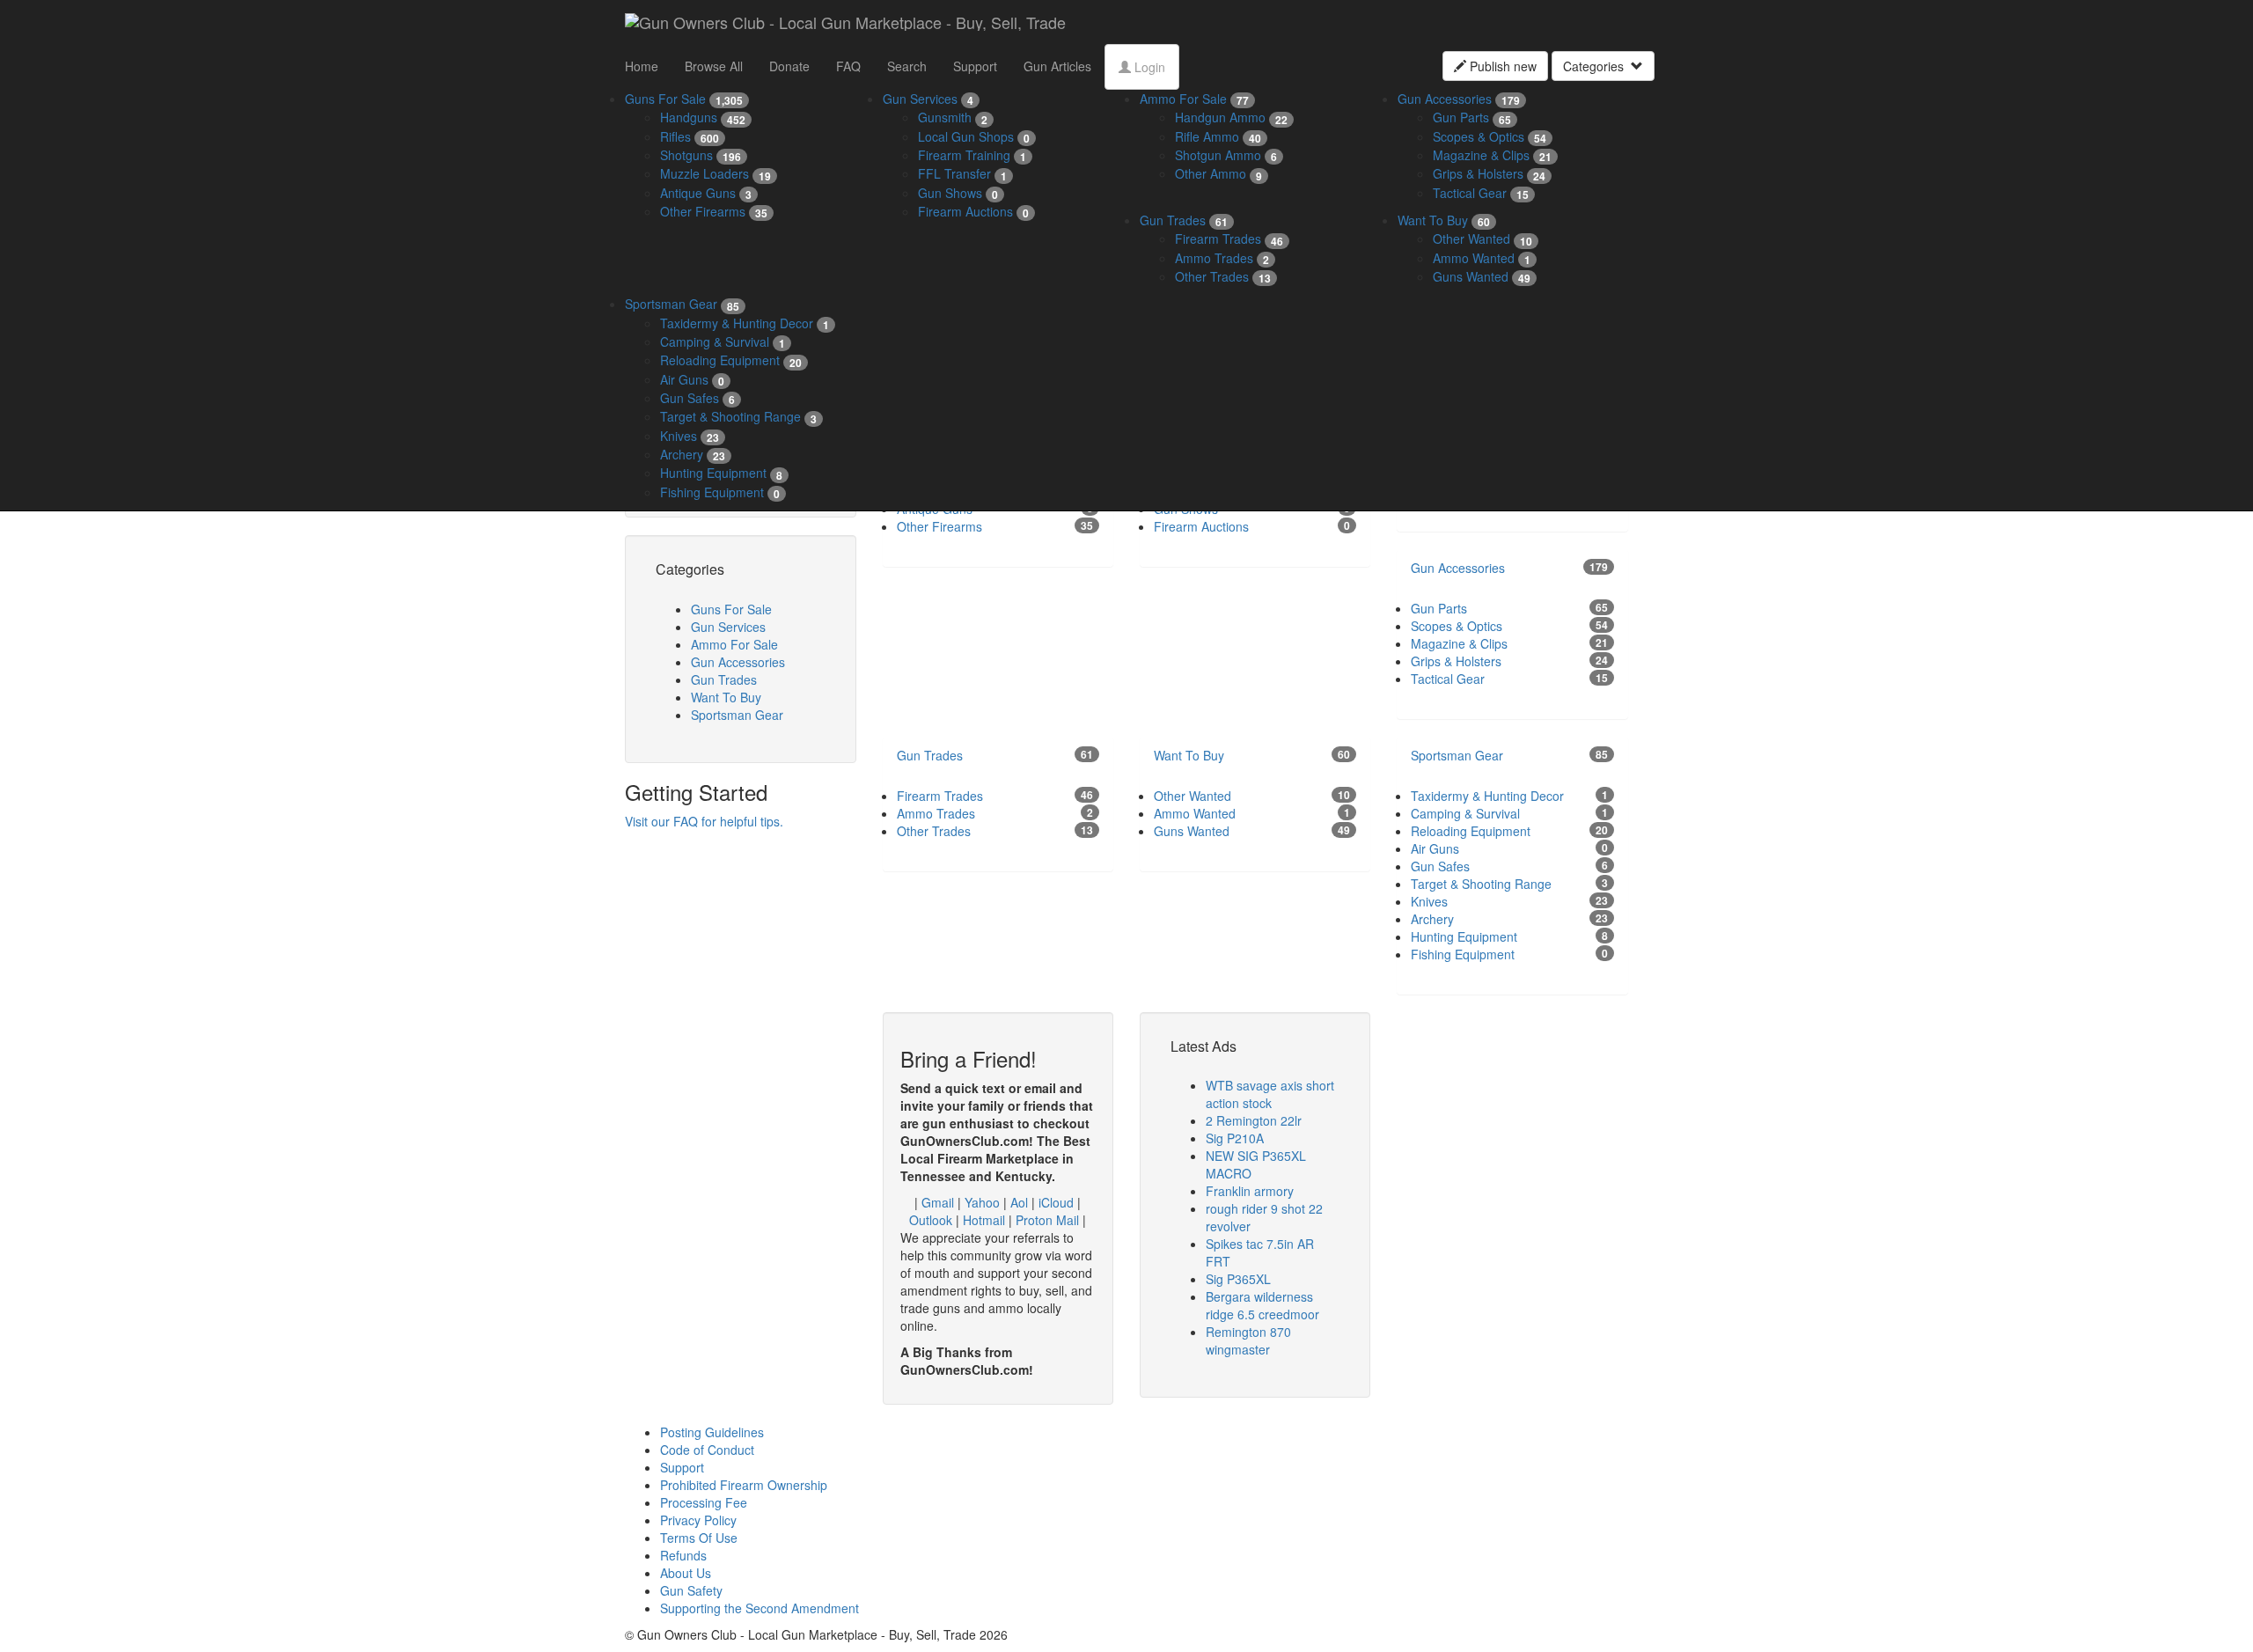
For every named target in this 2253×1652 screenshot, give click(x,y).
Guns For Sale (684, 99)
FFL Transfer (962, 173)
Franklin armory (1250, 1191)
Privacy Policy (698, 1520)
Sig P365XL (1238, 1279)
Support (975, 66)
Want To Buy (1444, 220)
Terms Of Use (699, 1538)
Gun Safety (691, 1590)
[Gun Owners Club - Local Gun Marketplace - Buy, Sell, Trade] (845, 22)
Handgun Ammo (1231, 117)
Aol (1019, 1202)
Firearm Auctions (973, 211)
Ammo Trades (1222, 258)
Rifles (690, 136)
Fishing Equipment (720, 492)
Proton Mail (1047, 1220)
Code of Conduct (707, 1450)
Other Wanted (1482, 239)
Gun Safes (697, 398)
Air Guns (692, 379)
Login (1148, 67)
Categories (1597, 66)
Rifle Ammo (1218, 136)
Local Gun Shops (974, 136)
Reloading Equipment (731, 360)
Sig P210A (1235, 1138)
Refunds (683, 1555)
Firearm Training (972, 155)
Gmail (938, 1202)
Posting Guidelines (712, 1432)
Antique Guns (706, 193)
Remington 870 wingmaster (1248, 1340)
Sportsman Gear (682, 304)
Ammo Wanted (1482, 258)
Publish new (1501, 66)
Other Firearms (714, 211)
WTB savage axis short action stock (1270, 1094)
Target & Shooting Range (738, 416)
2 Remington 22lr (1254, 1120)
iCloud (1056, 1202)
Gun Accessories (1459, 99)
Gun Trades (1184, 220)
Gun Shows (958, 193)
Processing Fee (704, 1502)
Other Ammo (1218, 173)
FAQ (848, 66)
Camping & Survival (723, 341)
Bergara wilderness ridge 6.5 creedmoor (1262, 1305)
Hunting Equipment (721, 473)
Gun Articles (1057, 66)
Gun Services (928, 99)
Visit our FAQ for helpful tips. (704, 821)
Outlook (931, 1220)
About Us (686, 1573)
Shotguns (701, 155)
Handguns (703, 117)
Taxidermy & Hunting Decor (745, 323)
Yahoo (982, 1202)
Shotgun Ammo (1226, 155)
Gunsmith (953, 117)
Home (642, 66)
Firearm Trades (1229, 239)
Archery (693, 454)
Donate (789, 66)
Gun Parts (1472, 117)
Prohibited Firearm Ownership (744, 1485)
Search (907, 66)
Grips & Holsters (1489, 173)
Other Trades (1223, 276)
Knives (690, 436)
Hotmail (984, 1220)
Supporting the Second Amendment (760, 1608)
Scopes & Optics (1490, 136)
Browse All (714, 66)
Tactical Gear (1481, 193)
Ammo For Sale (1194, 99)
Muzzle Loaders (716, 173)
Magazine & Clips (1492, 155)
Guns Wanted (1482, 276)
